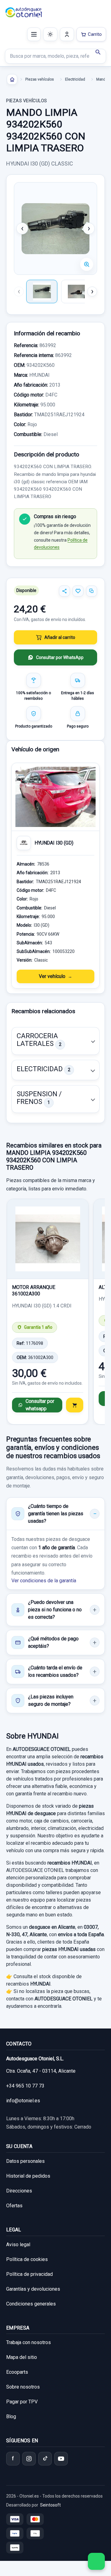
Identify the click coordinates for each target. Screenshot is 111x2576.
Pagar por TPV (22, 2402)
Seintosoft (50, 2505)
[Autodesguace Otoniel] (24, 12)
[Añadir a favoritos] (78, 591)
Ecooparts (17, 2372)
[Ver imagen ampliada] (55, 229)
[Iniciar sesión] (67, 34)
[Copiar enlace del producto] (92, 591)
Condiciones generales (31, 2304)
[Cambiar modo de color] (50, 34)
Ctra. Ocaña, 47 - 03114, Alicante (41, 2071)
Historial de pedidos (28, 2176)
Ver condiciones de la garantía (44, 1581)
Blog (11, 2417)
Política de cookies (27, 2259)
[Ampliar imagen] (87, 264)
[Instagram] (29, 2459)
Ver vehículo (52, 976)
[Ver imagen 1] (42, 292)
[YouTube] (61, 2459)
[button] (55, 1041)
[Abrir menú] (34, 34)
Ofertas (14, 2206)
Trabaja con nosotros (29, 2342)
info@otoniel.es (23, 2101)
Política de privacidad (29, 2274)
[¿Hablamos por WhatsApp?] (96, 2561)
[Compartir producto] (64, 591)
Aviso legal (18, 2245)
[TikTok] (45, 2459)
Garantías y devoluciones (33, 2289)
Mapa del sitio (22, 2357)
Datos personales (25, 2161)
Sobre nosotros (23, 2387)
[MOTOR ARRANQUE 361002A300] (48, 1239)
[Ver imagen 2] (77, 292)
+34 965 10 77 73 (25, 2086)
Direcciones (19, 2191)
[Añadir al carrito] (75, 1405)
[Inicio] (12, 79)
